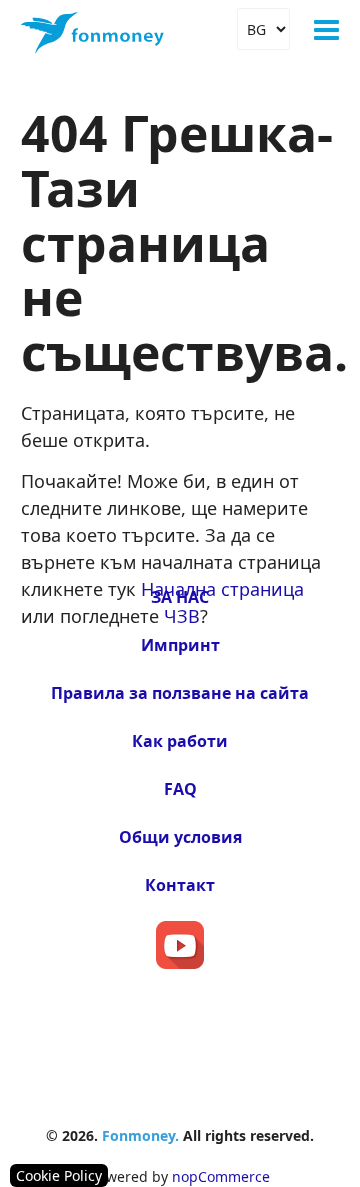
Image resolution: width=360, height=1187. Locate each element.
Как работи (180, 741)
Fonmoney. (140, 1135)
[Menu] (326, 30)
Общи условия (180, 837)
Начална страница (222, 589)
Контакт (180, 885)
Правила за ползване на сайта (180, 693)
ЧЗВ (182, 616)
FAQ (180, 789)
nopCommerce (221, 1176)
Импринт (180, 645)
